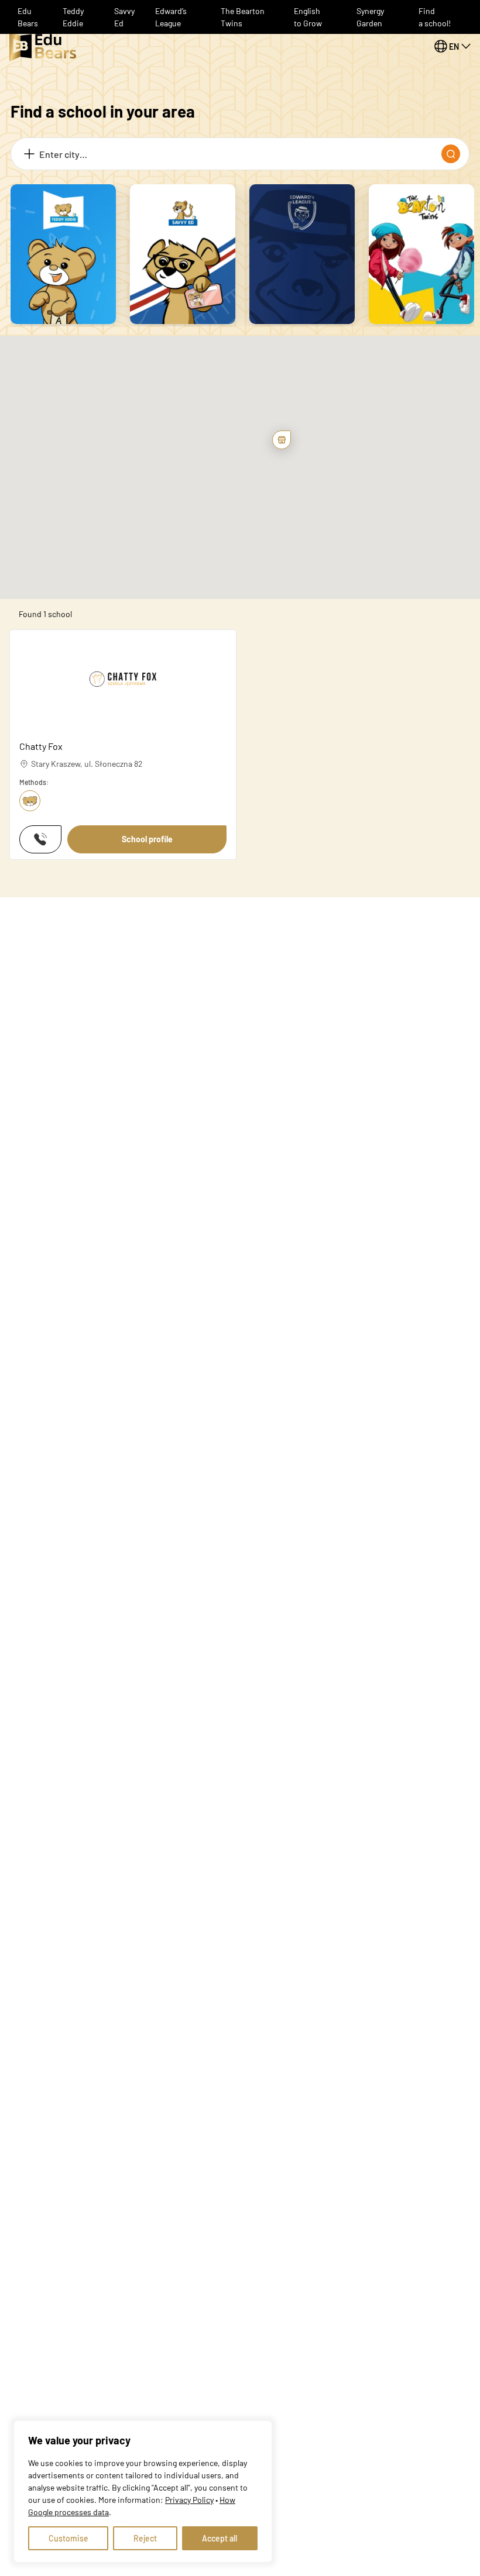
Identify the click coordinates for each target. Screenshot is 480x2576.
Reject (145, 2538)
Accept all (220, 2538)
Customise (68, 2538)
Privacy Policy (189, 2500)
